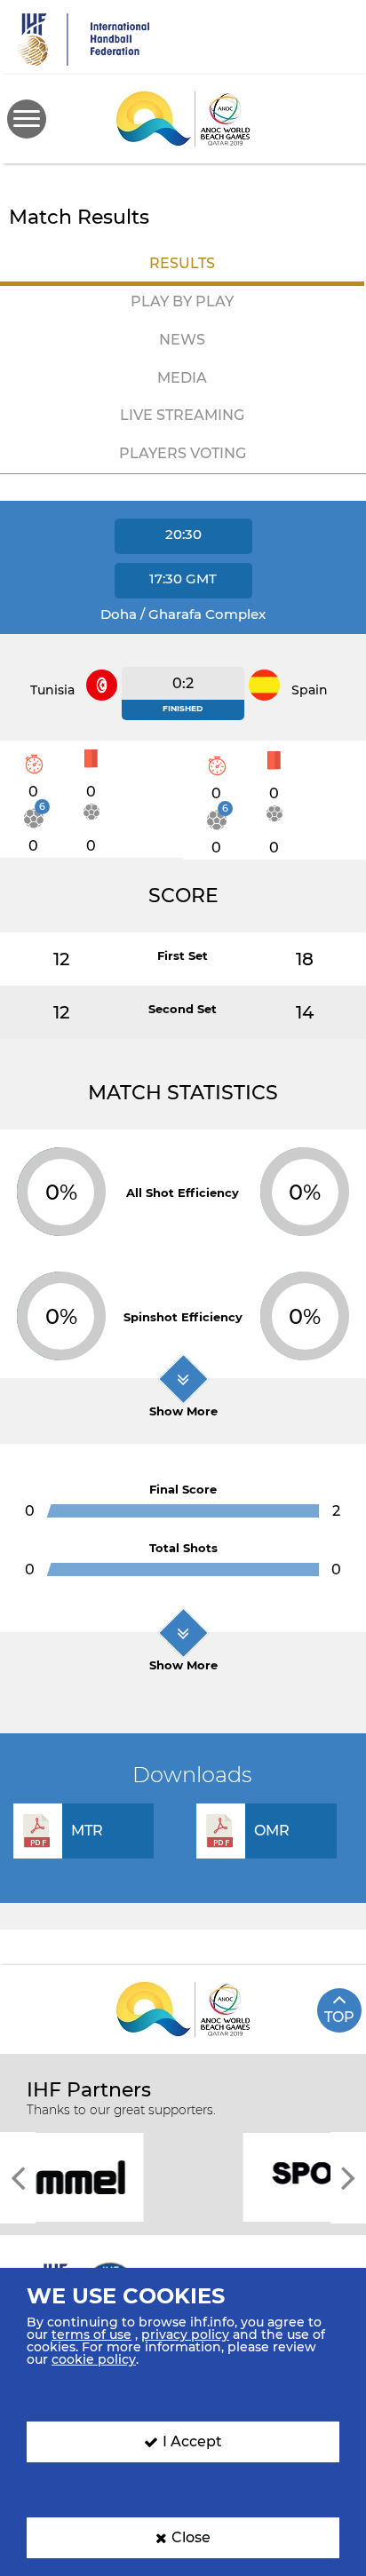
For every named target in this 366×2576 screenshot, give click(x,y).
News (182, 340)
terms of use (91, 2334)
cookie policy (94, 2359)
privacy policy (185, 2334)
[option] (183, 2176)
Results (182, 263)
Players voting (183, 453)
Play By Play (182, 301)
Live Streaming (182, 415)
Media (182, 378)
